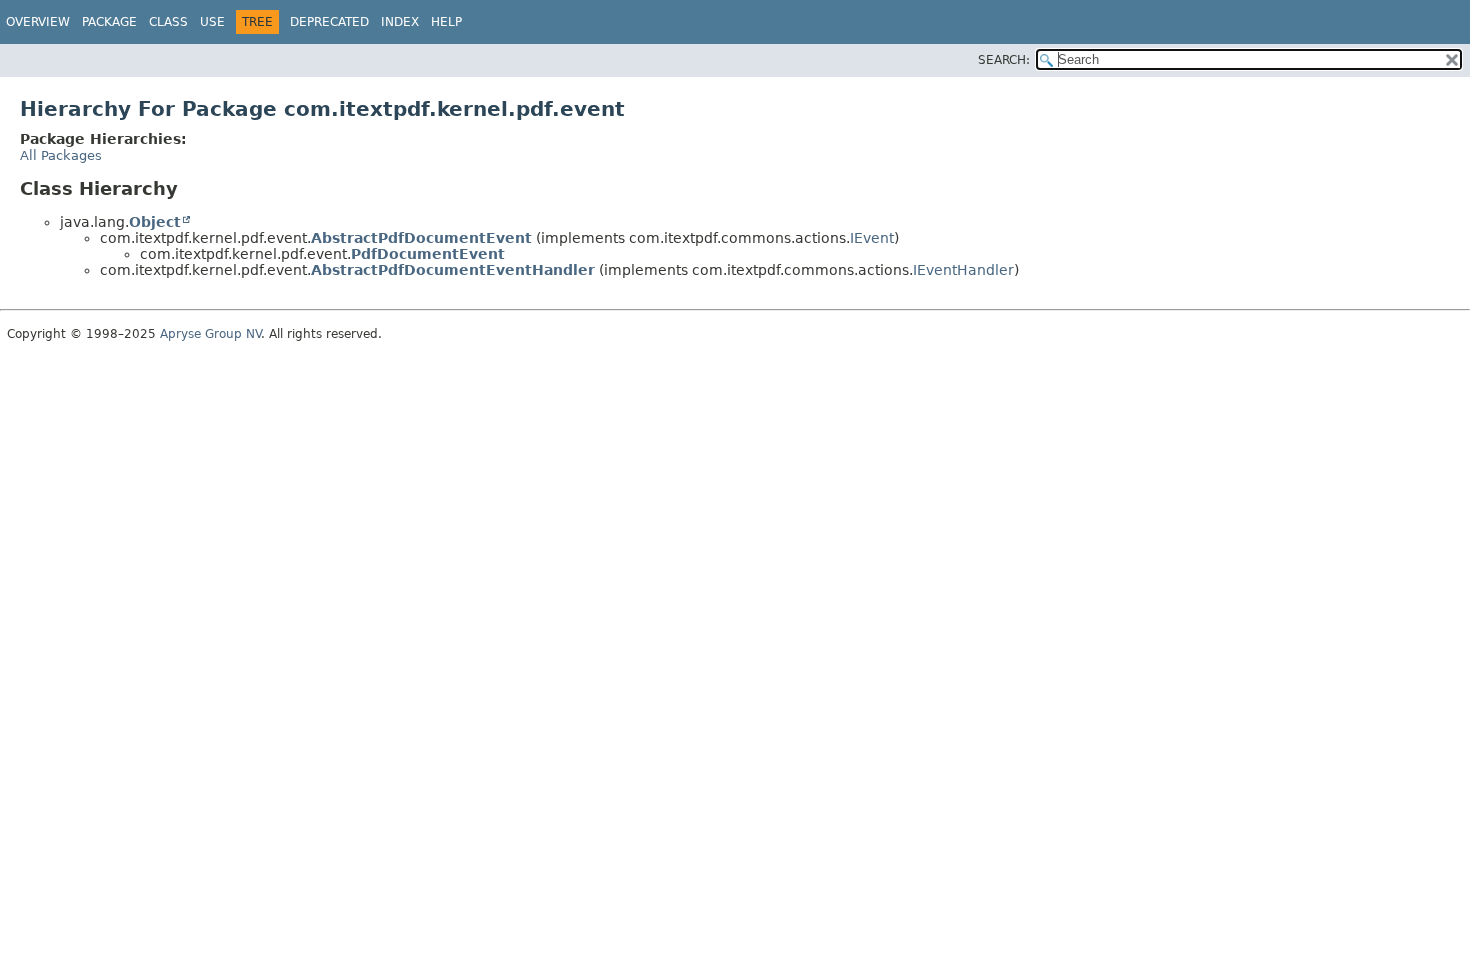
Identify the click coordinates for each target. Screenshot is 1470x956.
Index (400, 22)
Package (109, 22)
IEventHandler (963, 270)
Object (155, 222)
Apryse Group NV (210, 334)
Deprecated (329, 22)
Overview (38, 22)
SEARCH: (1004, 60)
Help (446, 22)
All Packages (61, 155)
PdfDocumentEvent (428, 254)
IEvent (872, 238)
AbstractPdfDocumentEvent (421, 238)
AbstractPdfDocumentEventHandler (453, 270)
